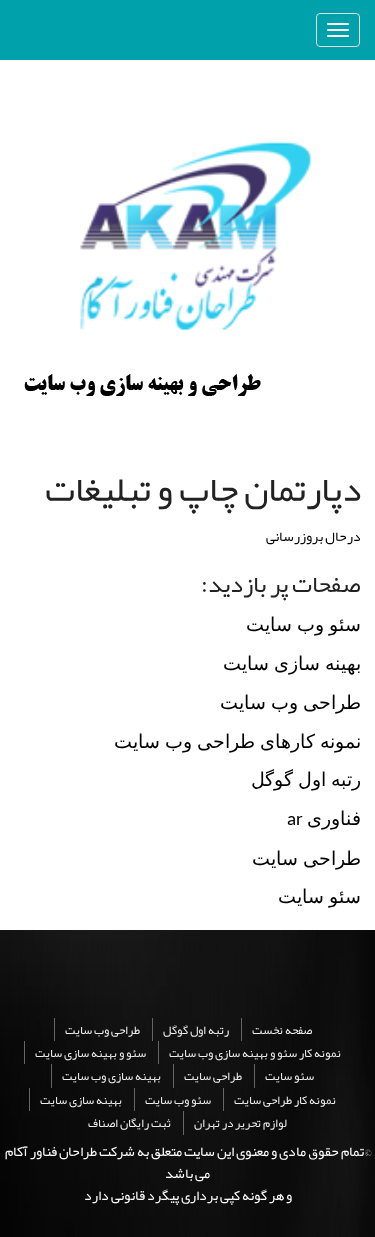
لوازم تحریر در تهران (240, 1123)
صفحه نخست (282, 1030)
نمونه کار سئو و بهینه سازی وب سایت (255, 1053)
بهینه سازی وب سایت (111, 1076)
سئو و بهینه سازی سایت (90, 1053)
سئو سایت (289, 1076)
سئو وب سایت (178, 1100)
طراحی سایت (213, 1076)
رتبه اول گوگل (196, 1030)
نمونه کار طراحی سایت (285, 1100)
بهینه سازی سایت (81, 1100)
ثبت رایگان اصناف (129, 1123)
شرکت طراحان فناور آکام (70, 1151)
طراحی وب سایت (102, 1030)
